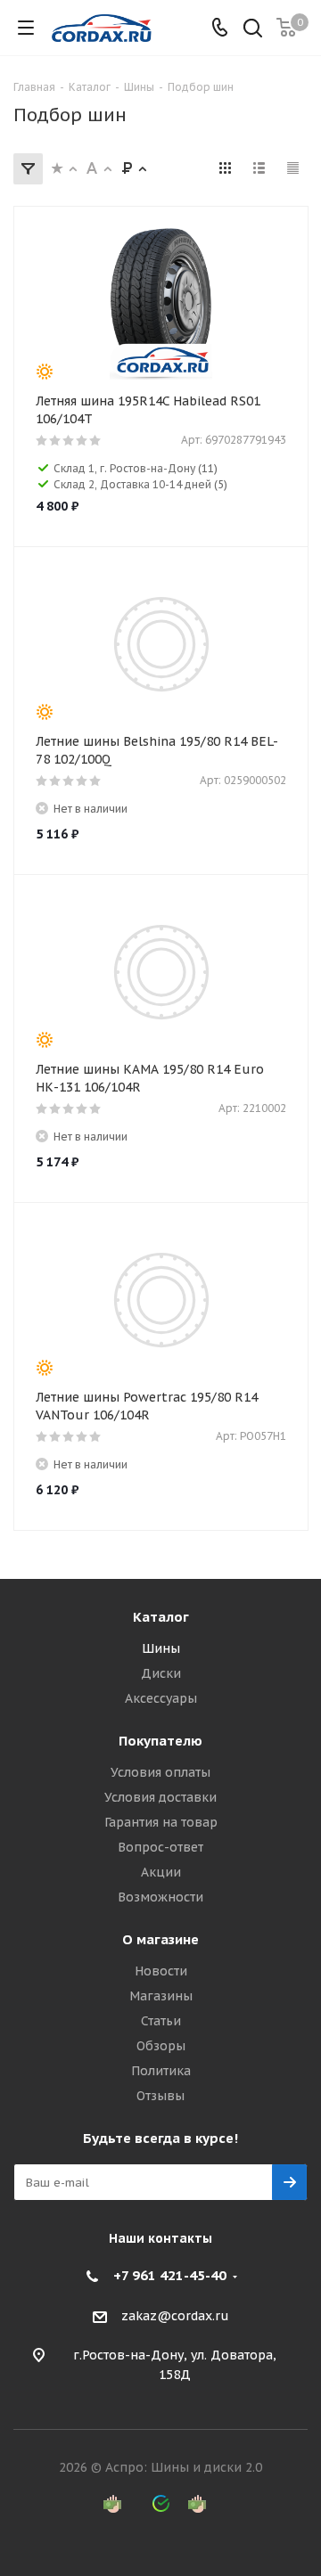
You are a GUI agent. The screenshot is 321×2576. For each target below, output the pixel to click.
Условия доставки (160, 1797)
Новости (161, 1971)
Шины (161, 1648)
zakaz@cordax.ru (175, 2316)
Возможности (160, 1897)
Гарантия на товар (161, 1822)
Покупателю (160, 1741)
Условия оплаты (160, 1772)
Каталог (161, 1617)
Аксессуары (161, 1698)
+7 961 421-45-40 (170, 2275)
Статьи (161, 2021)
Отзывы (160, 2096)
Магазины (161, 1996)
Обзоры (161, 2046)
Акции (161, 1872)
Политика (161, 2071)
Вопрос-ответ (160, 1847)
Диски (161, 1673)
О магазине (160, 1939)
